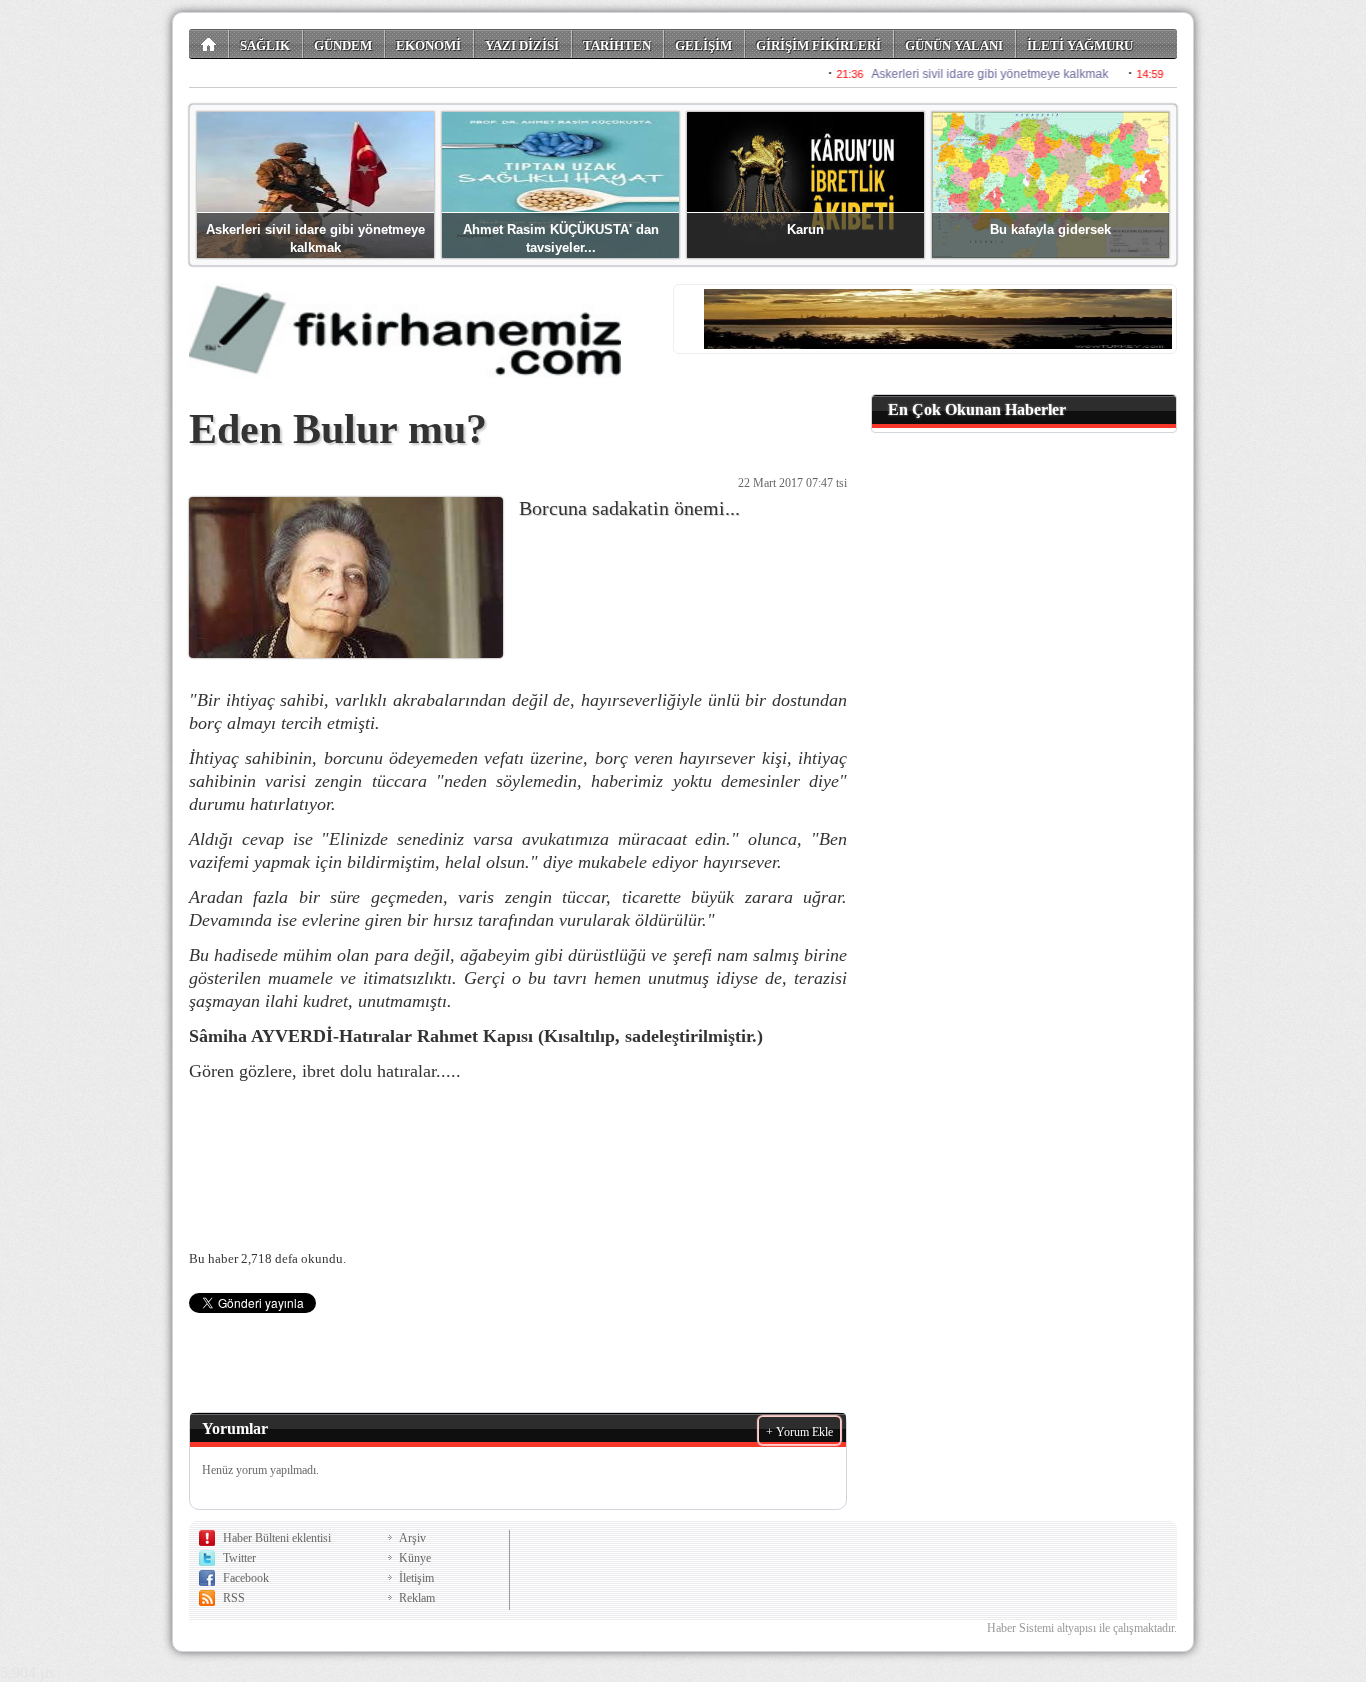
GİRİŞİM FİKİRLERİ (818, 45)
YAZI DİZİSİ (522, 45)
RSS (234, 1598)
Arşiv (412, 1538)
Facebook (246, 1578)
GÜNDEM (343, 45)
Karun (805, 229)
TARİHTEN (617, 45)
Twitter (239, 1558)
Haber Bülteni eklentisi (277, 1538)
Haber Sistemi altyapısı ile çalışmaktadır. (1082, 1628)
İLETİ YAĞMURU (1080, 45)
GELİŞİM (703, 45)
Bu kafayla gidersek (1050, 229)
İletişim (416, 1578)
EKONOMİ (428, 45)
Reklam (417, 1598)
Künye (415, 1558)
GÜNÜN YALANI (954, 45)
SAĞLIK (265, 45)
